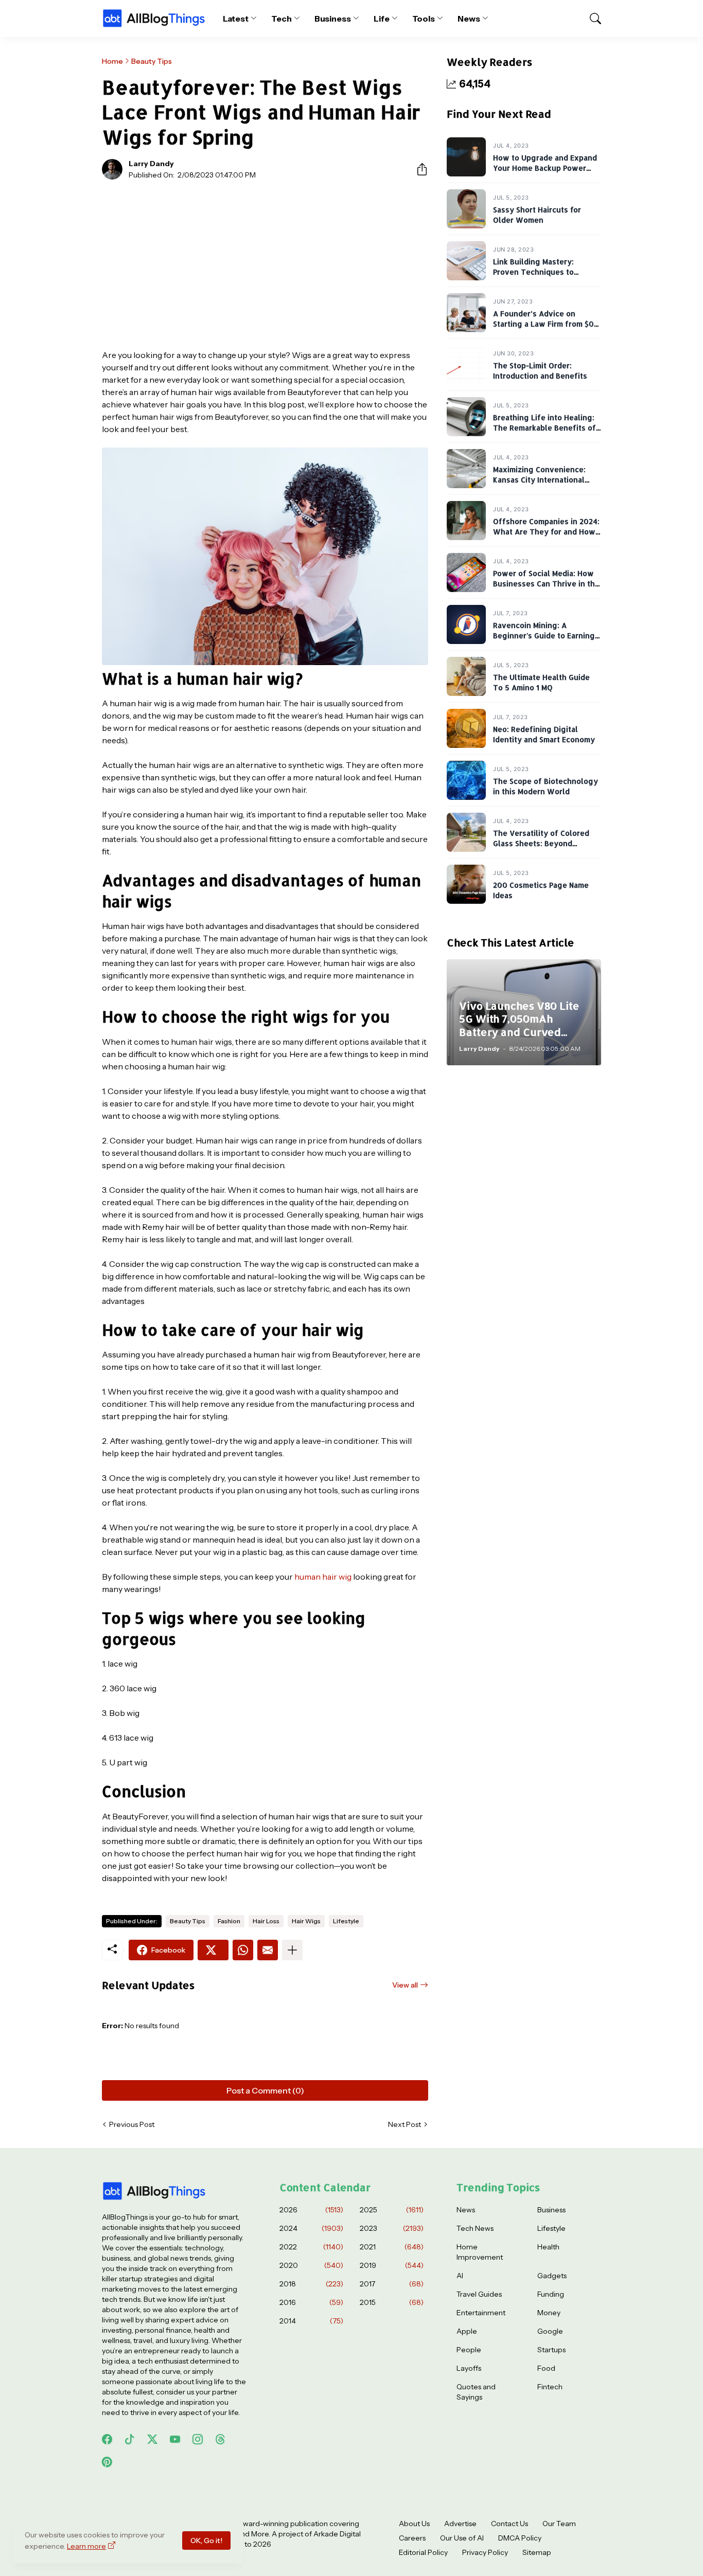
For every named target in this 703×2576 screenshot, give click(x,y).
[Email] (268, 1950)
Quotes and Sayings (476, 2392)
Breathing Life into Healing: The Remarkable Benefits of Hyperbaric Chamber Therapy (547, 427)
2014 (311, 2321)
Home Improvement (480, 2252)
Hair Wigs (306, 1921)
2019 (392, 2265)
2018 (311, 2284)
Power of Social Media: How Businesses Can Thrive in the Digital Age (546, 583)
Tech (282, 19)
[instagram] (198, 2439)
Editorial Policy (423, 2552)
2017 (392, 2284)
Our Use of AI (462, 2538)
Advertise (460, 2524)
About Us (414, 2524)
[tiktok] (130, 2439)
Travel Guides (479, 2294)
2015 (392, 2302)
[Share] (418, 169)
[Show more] (292, 1950)
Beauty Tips (152, 61)
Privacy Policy (485, 2552)
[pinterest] (107, 2462)
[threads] (220, 2439)
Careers (412, 2538)
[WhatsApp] (243, 1950)
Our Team (559, 2524)
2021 (392, 2247)
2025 (392, 2210)
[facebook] (107, 2439)
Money (549, 2313)
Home (112, 61)
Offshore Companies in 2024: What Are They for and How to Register (546, 531)
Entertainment (481, 2313)
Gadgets (552, 2276)
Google (550, 2331)
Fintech (550, 2387)
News (469, 19)
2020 (311, 2265)
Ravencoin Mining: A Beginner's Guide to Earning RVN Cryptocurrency (544, 635)
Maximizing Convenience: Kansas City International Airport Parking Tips (539, 479)
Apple (467, 2331)
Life (382, 19)
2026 (311, 2210)
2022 (311, 2247)
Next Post (405, 2124)
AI (460, 2276)
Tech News (475, 2228)
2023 (392, 2228)
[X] (213, 1950)
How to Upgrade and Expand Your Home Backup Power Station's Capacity (545, 168)
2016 (311, 2302)
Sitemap (537, 2552)
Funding (551, 2294)
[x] (152, 2439)
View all (405, 1985)
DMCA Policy (520, 2538)
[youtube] (175, 2439)
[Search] (591, 19)
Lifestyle (346, 1921)
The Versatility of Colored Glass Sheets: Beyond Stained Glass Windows (541, 843)
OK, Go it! (206, 2541)
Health (548, 2247)
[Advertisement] (265, 264)
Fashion (229, 1921)
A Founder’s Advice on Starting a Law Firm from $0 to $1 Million (543, 324)
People (469, 2350)
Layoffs (469, 2368)
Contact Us (509, 2524)
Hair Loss (266, 1921)
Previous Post (132, 2124)
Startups (551, 2350)
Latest (236, 19)
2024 (311, 2228)
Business (333, 19)
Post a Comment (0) (265, 2090)
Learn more (86, 2546)
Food (546, 2368)
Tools (424, 19)
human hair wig (323, 1577)
